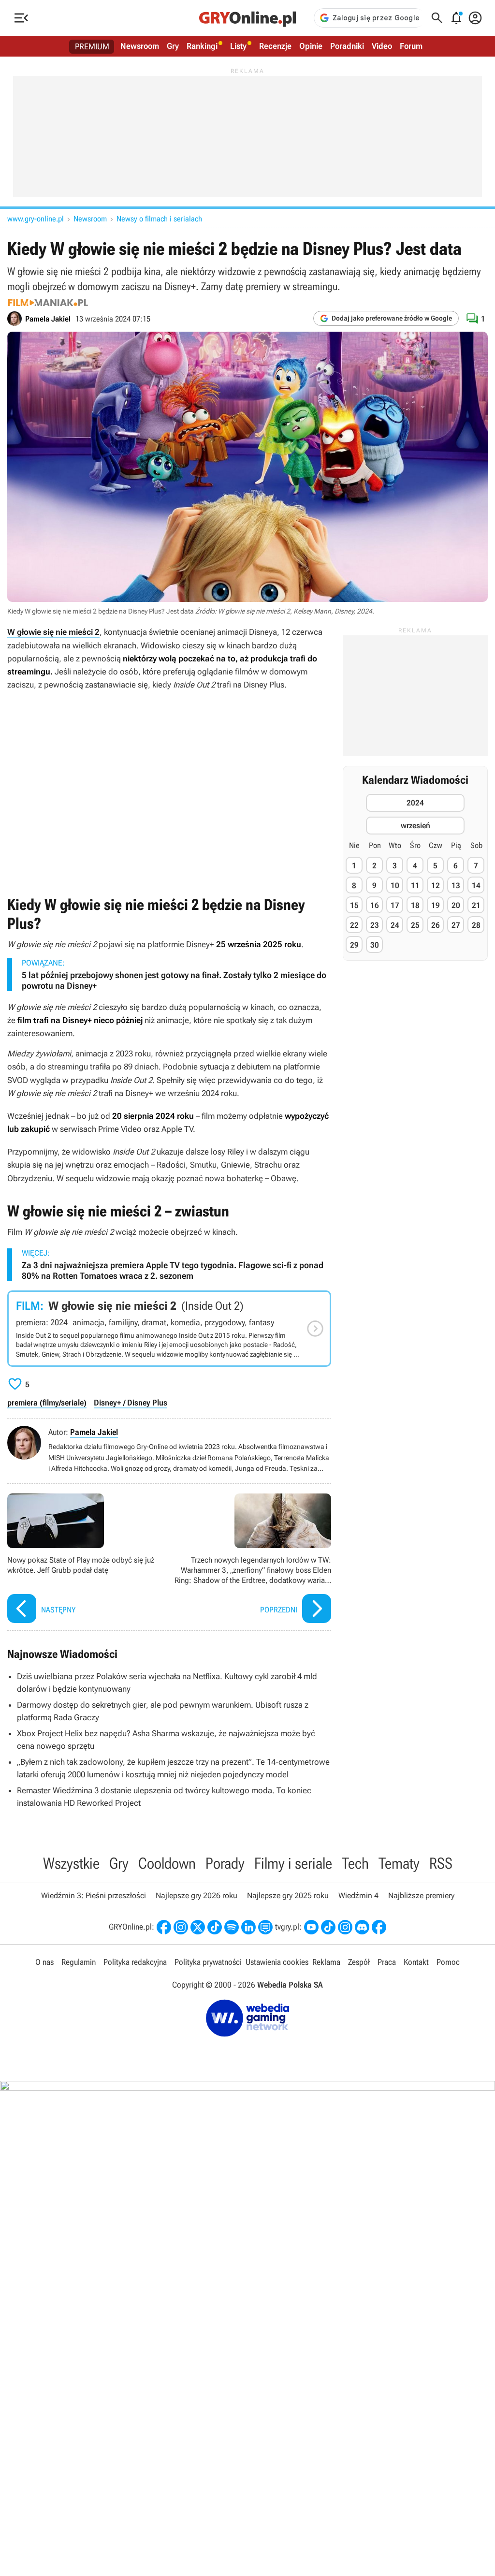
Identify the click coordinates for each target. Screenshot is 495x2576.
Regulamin (79, 1962)
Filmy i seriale (293, 1863)
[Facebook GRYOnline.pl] (164, 1927)
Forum (411, 46)
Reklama (326, 1962)
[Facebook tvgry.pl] (379, 1927)
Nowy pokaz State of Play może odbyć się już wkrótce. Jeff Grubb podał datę (86, 1559)
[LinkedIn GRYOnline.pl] (248, 1927)
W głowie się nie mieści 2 (53, 632)
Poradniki (347, 46)
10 (395, 885)
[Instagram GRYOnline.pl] (181, 1927)
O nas (44, 1962)
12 (436, 885)
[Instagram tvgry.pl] (345, 1927)
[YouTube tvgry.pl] (311, 1927)
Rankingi (202, 46)
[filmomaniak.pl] (48, 303)
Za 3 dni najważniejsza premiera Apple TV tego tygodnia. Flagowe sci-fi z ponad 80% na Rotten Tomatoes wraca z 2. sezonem (173, 1270)
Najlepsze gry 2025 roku (288, 1895)
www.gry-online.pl (36, 219)
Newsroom (140, 46)
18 (415, 905)
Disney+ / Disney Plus (131, 1403)
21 (476, 905)
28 (476, 925)
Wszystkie (71, 1863)
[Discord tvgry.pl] (362, 1927)
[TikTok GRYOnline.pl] (215, 1927)
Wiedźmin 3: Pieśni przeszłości (94, 1895)
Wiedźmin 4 (358, 1895)
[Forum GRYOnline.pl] (265, 1927)
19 (436, 905)
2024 (415, 803)
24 (395, 925)
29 (354, 945)
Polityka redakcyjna (135, 1962)
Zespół (359, 1962)
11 (415, 885)
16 (375, 905)
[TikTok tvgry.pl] (328, 1927)
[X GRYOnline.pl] (198, 1927)
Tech (355, 1863)
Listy (238, 46)
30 (375, 945)
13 (456, 885)
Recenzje (275, 46)
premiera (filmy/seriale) (47, 1403)
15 (354, 905)
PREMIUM (92, 46)
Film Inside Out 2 (169, 1329)
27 (456, 925)
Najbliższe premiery (421, 1895)
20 (456, 905)
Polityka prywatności (208, 1962)
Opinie (311, 46)
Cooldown (167, 1863)
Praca (387, 1962)
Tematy (399, 1863)
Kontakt (416, 1962)
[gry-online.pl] (247, 18)
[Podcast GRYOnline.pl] (232, 1927)
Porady (225, 1863)
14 (476, 885)
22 (354, 925)
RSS (441, 1863)
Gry (173, 46)
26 (436, 925)
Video (382, 46)
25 (415, 925)
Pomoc (448, 1962)
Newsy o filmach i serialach (159, 219)
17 (395, 905)
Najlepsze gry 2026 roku (197, 1895)
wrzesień (415, 826)
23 (375, 925)
